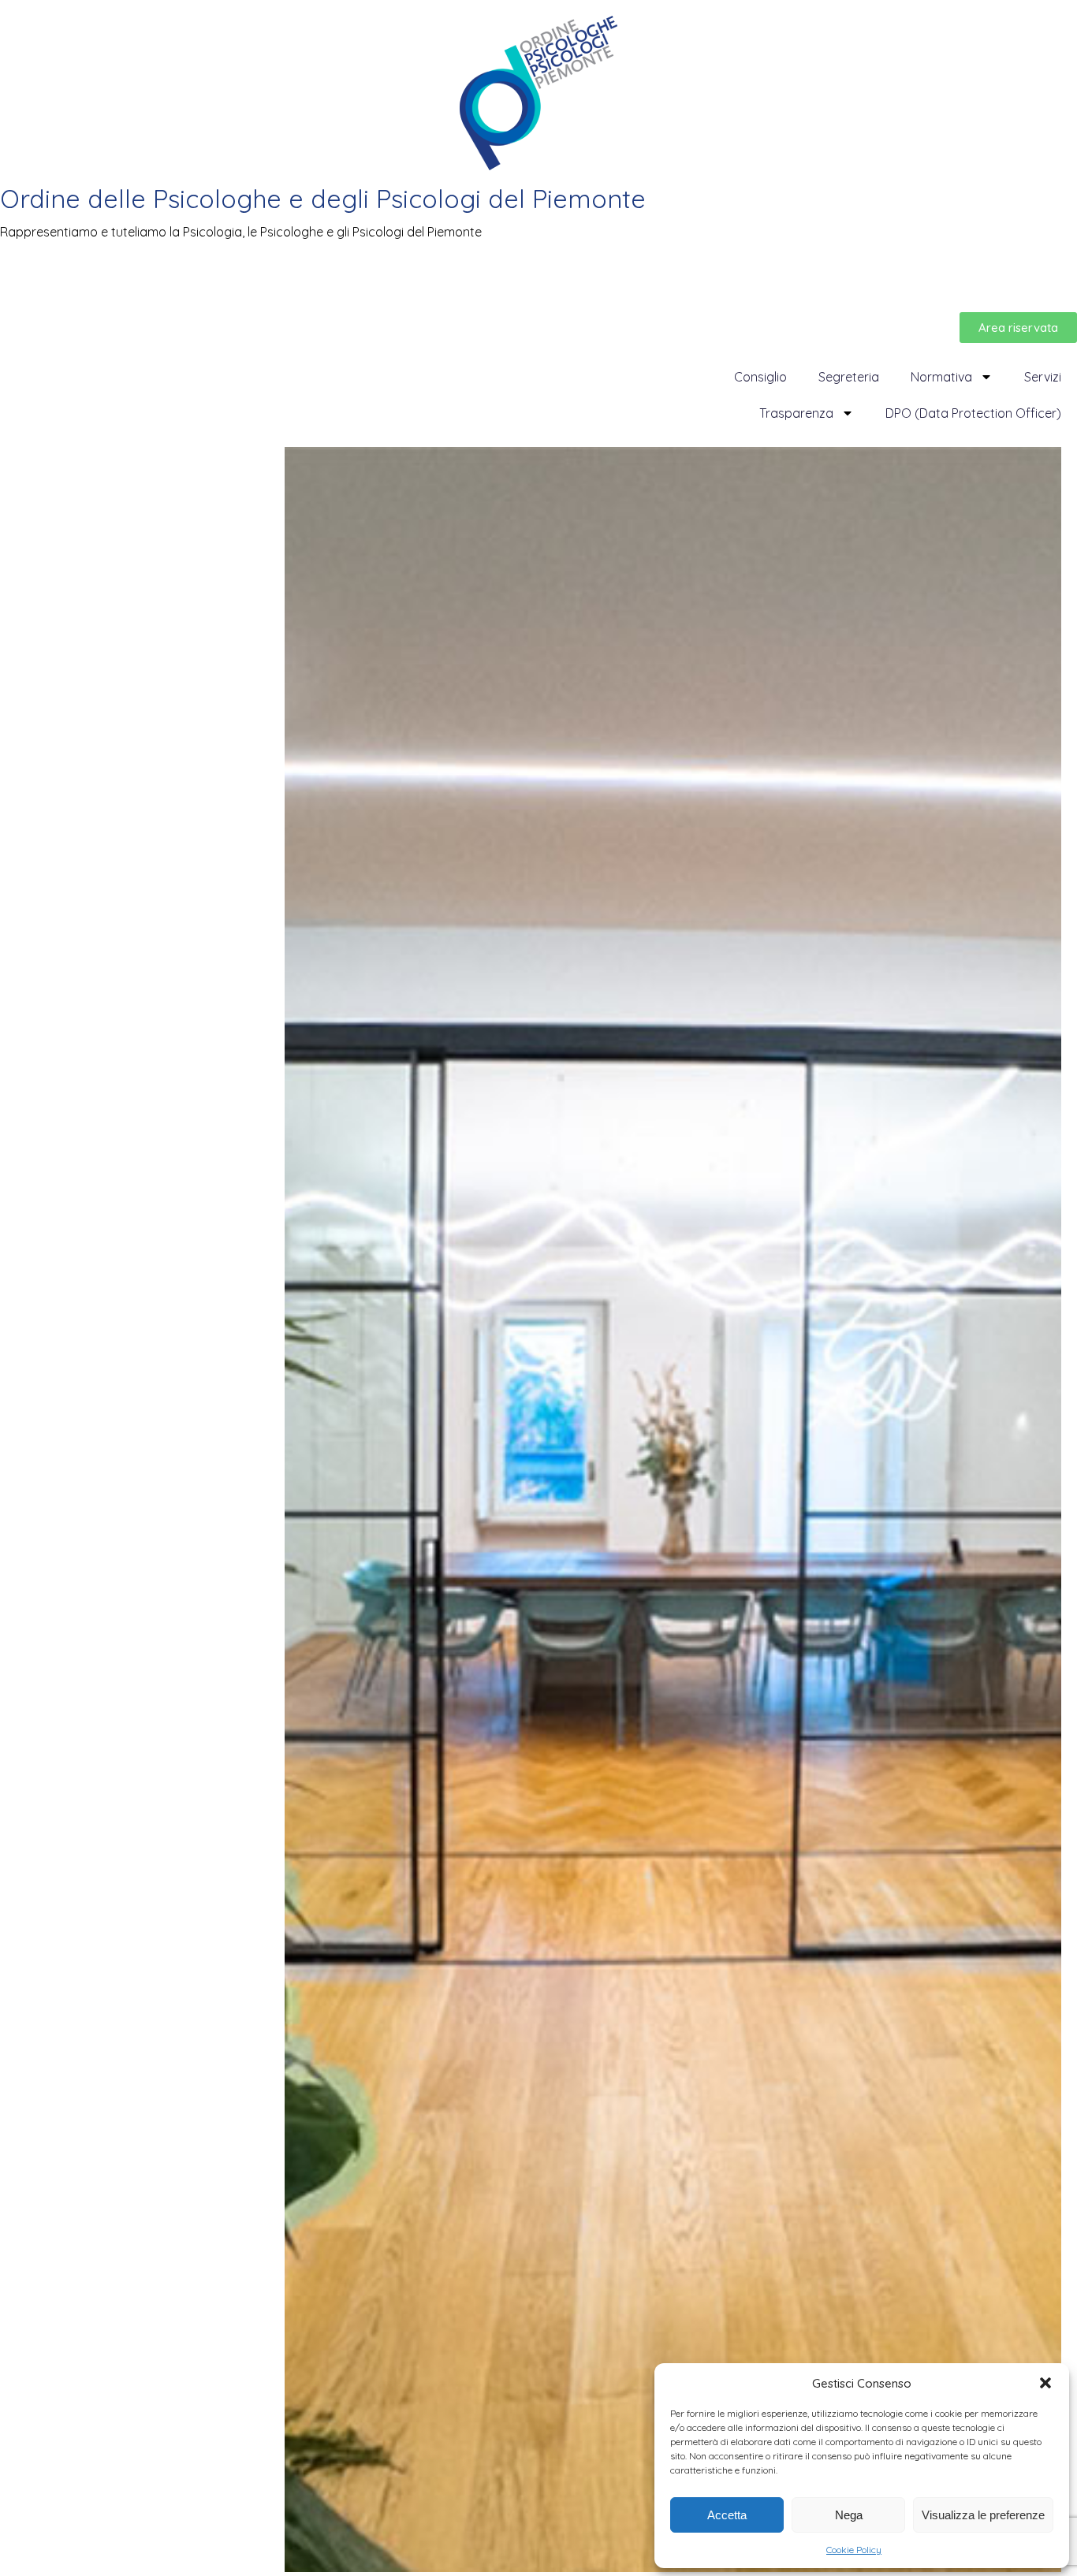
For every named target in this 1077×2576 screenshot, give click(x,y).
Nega (849, 2515)
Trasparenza (796, 413)
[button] (1045, 2383)
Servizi (1043, 377)
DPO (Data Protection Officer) (973, 413)
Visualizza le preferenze (983, 2515)
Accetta (727, 2515)
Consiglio (760, 377)
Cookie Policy (854, 2550)
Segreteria (849, 377)
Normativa (941, 377)
